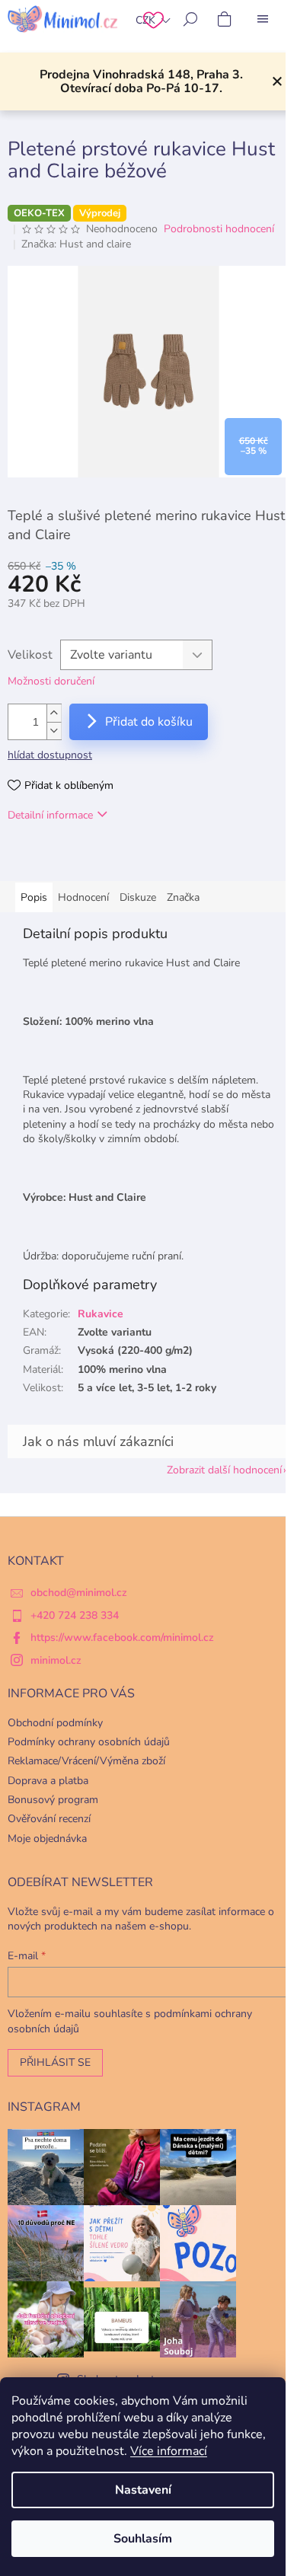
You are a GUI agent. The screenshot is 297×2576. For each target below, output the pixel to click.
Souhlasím (143, 2539)
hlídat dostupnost (50, 755)
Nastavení (143, 2490)
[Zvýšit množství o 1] (54, 713)
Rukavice (101, 1314)
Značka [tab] (183, 897)
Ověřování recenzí (49, 1819)
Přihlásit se (55, 2062)
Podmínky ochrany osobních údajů (89, 1742)
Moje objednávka (47, 1839)
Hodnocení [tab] (83, 897)
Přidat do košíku (149, 722)
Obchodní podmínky (55, 1723)
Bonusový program (53, 1800)
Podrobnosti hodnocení (219, 229)
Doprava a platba (48, 1781)
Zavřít (86, 859)
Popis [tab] (34, 897)
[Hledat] (190, 19)
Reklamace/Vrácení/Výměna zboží (86, 1761)
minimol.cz (56, 1660)
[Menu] (263, 19)
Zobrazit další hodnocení (224, 1470)
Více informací (169, 2451)
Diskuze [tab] (138, 897)
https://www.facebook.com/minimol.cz (122, 1638)
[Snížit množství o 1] (54, 731)
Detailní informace (50, 815)
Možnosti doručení (51, 681)
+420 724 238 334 (75, 1615)
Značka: (76, 244)
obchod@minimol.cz (79, 1593)
